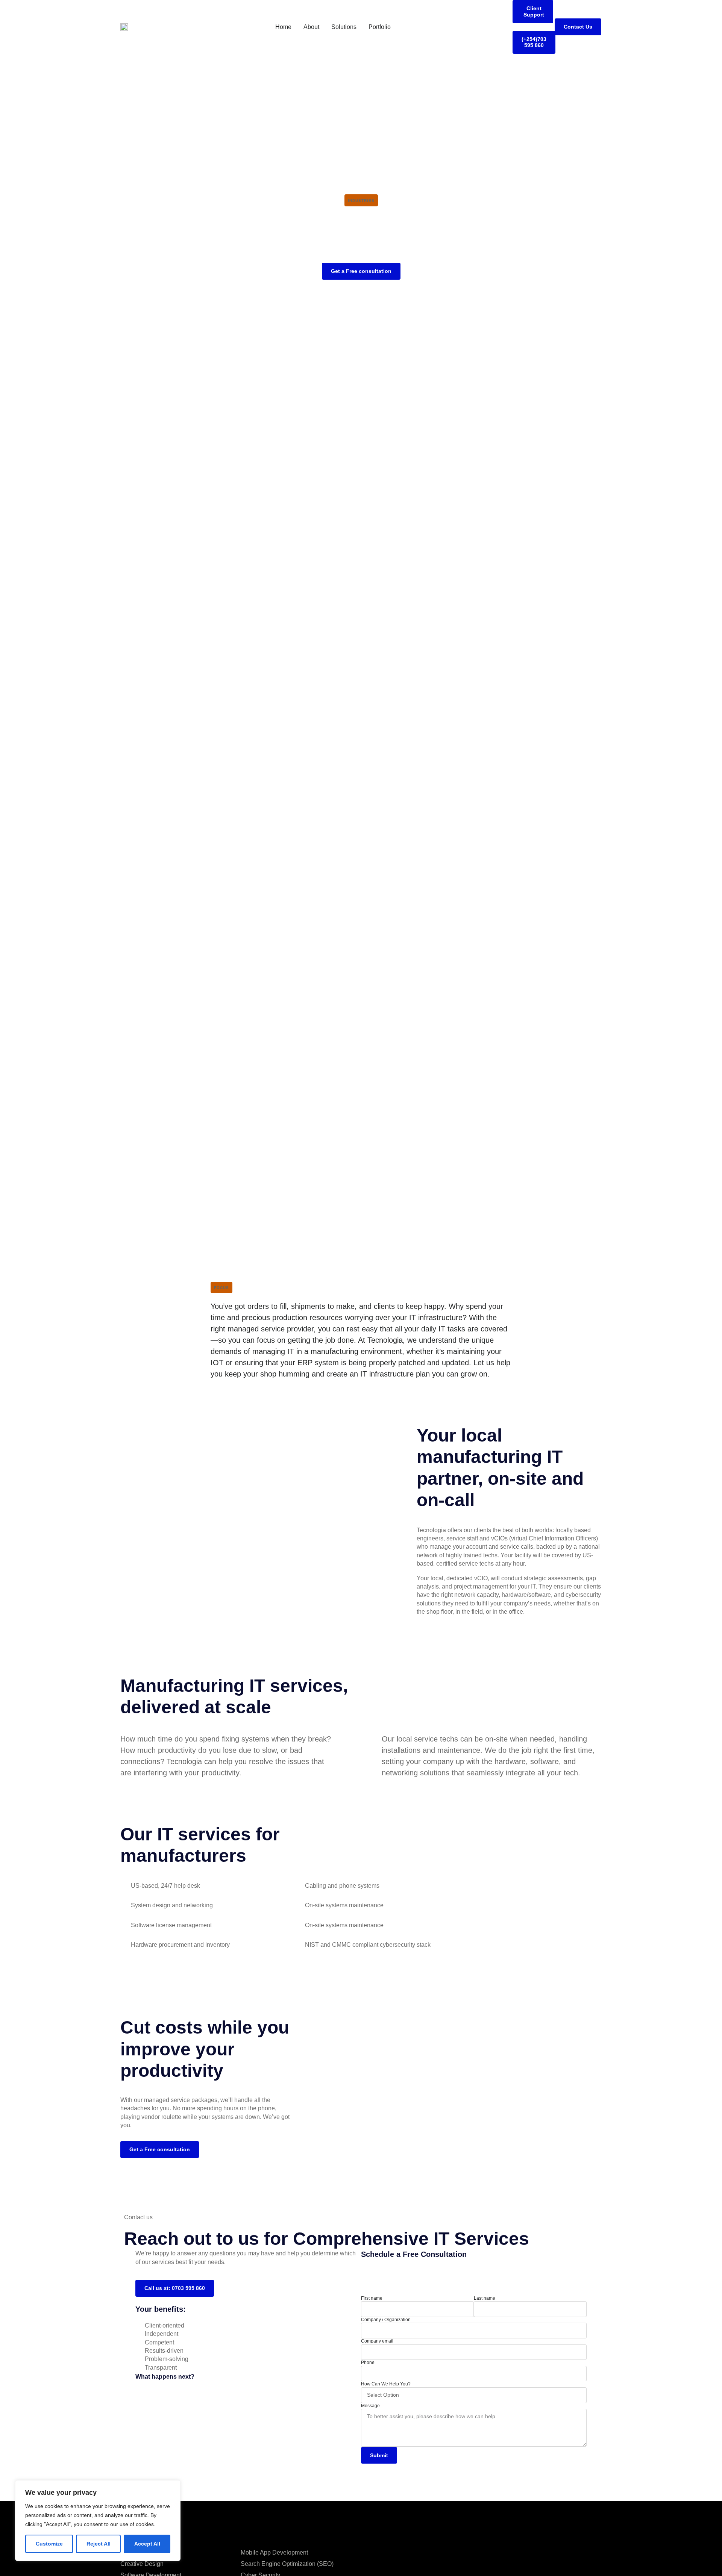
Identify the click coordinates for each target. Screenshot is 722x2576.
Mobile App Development (274, 2553)
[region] (98, 2521)
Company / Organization (386, 2320)
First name (372, 2298)
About (311, 27)
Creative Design (142, 2564)
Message (370, 2406)
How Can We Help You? (386, 2384)
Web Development (145, 2553)
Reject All (99, 2544)
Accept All (147, 2544)
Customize (49, 2544)
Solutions (344, 27)
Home (283, 27)
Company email (377, 2341)
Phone (368, 2362)
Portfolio (380, 27)
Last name (485, 2298)
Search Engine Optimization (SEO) (287, 2564)
